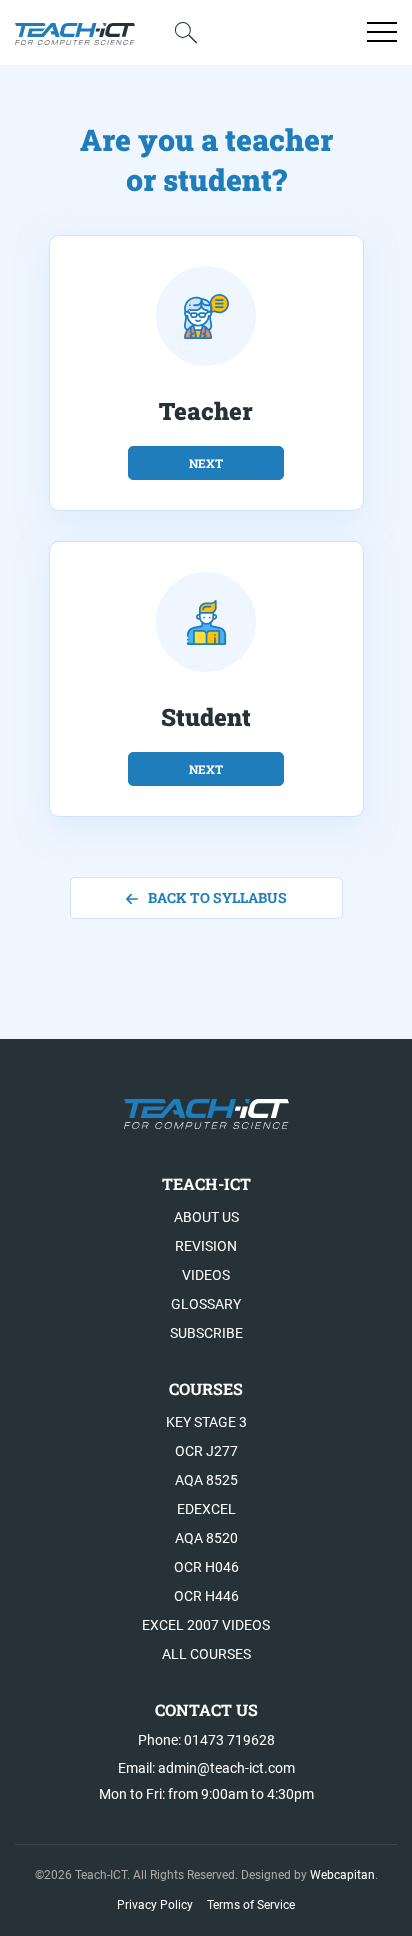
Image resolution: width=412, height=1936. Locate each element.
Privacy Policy (155, 1905)
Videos (206, 1275)
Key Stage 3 (206, 1422)
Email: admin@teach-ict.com (206, 1768)
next (206, 463)
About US (206, 1217)
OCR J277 (206, 1451)
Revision (206, 1246)
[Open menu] (382, 32)
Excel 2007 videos (206, 1625)
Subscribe (206, 1333)
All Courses (206, 1654)
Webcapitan (342, 1875)
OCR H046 (206, 1567)
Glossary (206, 1304)
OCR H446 (206, 1596)
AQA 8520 (206, 1538)
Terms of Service (251, 1905)
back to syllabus (217, 897)
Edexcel (206, 1509)
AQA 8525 (206, 1480)
